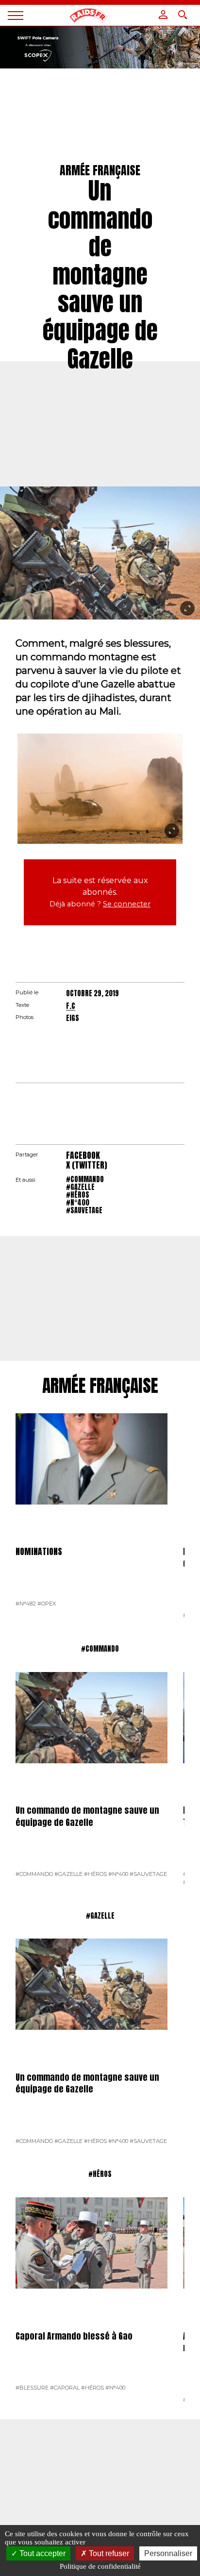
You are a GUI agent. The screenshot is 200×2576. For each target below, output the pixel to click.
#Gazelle (80, 1187)
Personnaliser (168, 2553)
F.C (71, 1006)
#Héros (78, 1195)
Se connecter (127, 904)
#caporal (65, 2388)
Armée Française (100, 1386)
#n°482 (26, 1604)
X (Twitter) (87, 1165)
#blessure (32, 2388)
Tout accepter (42, 2553)
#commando (85, 1179)
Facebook (83, 1155)
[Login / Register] (163, 15)
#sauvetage (84, 1210)
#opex (47, 1604)
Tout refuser (108, 2553)
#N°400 (78, 1203)
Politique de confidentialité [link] (100, 2566)
